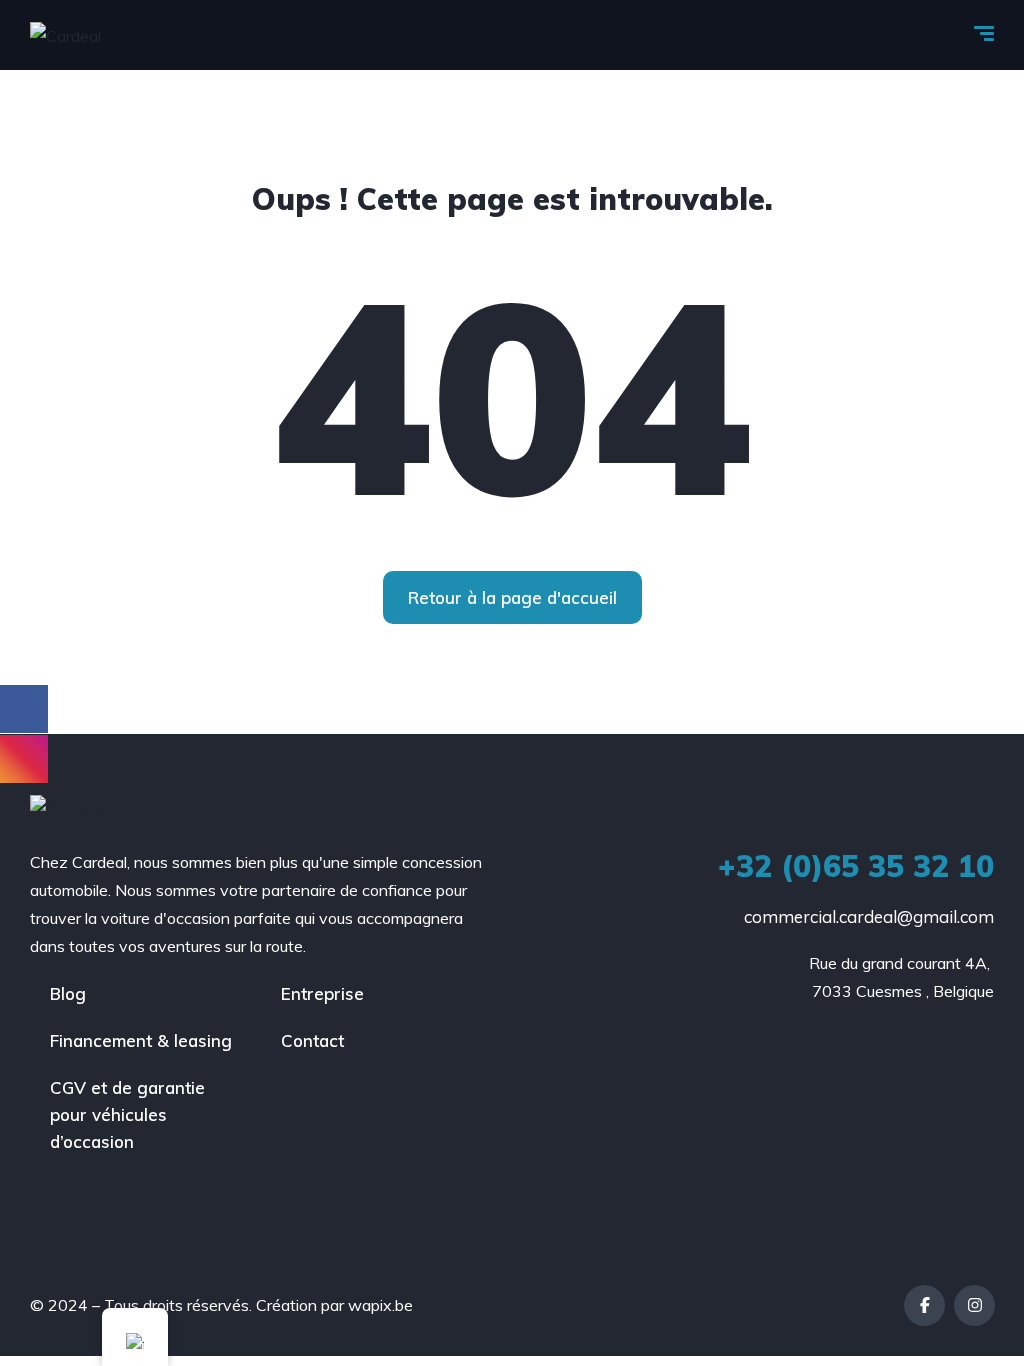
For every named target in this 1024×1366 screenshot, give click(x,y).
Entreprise (322, 993)
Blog (68, 993)
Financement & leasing (141, 1040)
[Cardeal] (65, 35)
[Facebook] (924, 1305)
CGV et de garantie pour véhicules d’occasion (127, 1114)
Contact (312, 1040)
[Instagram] (974, 1305)
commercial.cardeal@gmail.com (869, 916)
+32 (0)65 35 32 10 (856, 866)
